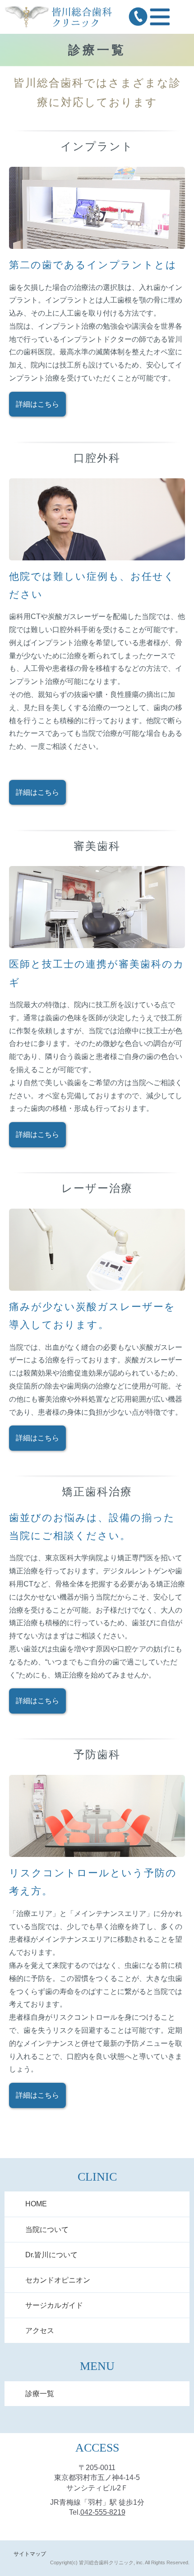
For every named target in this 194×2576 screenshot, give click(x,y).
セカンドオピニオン (58, 2280)
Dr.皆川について (51, 2255)
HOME (36, 2204)
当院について (47, 2230)
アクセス (40, 2331)
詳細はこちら (37, 404)
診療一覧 (40, 2394)
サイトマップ (30, 2554)
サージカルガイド (54, 2305)
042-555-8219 (103, 2512)
